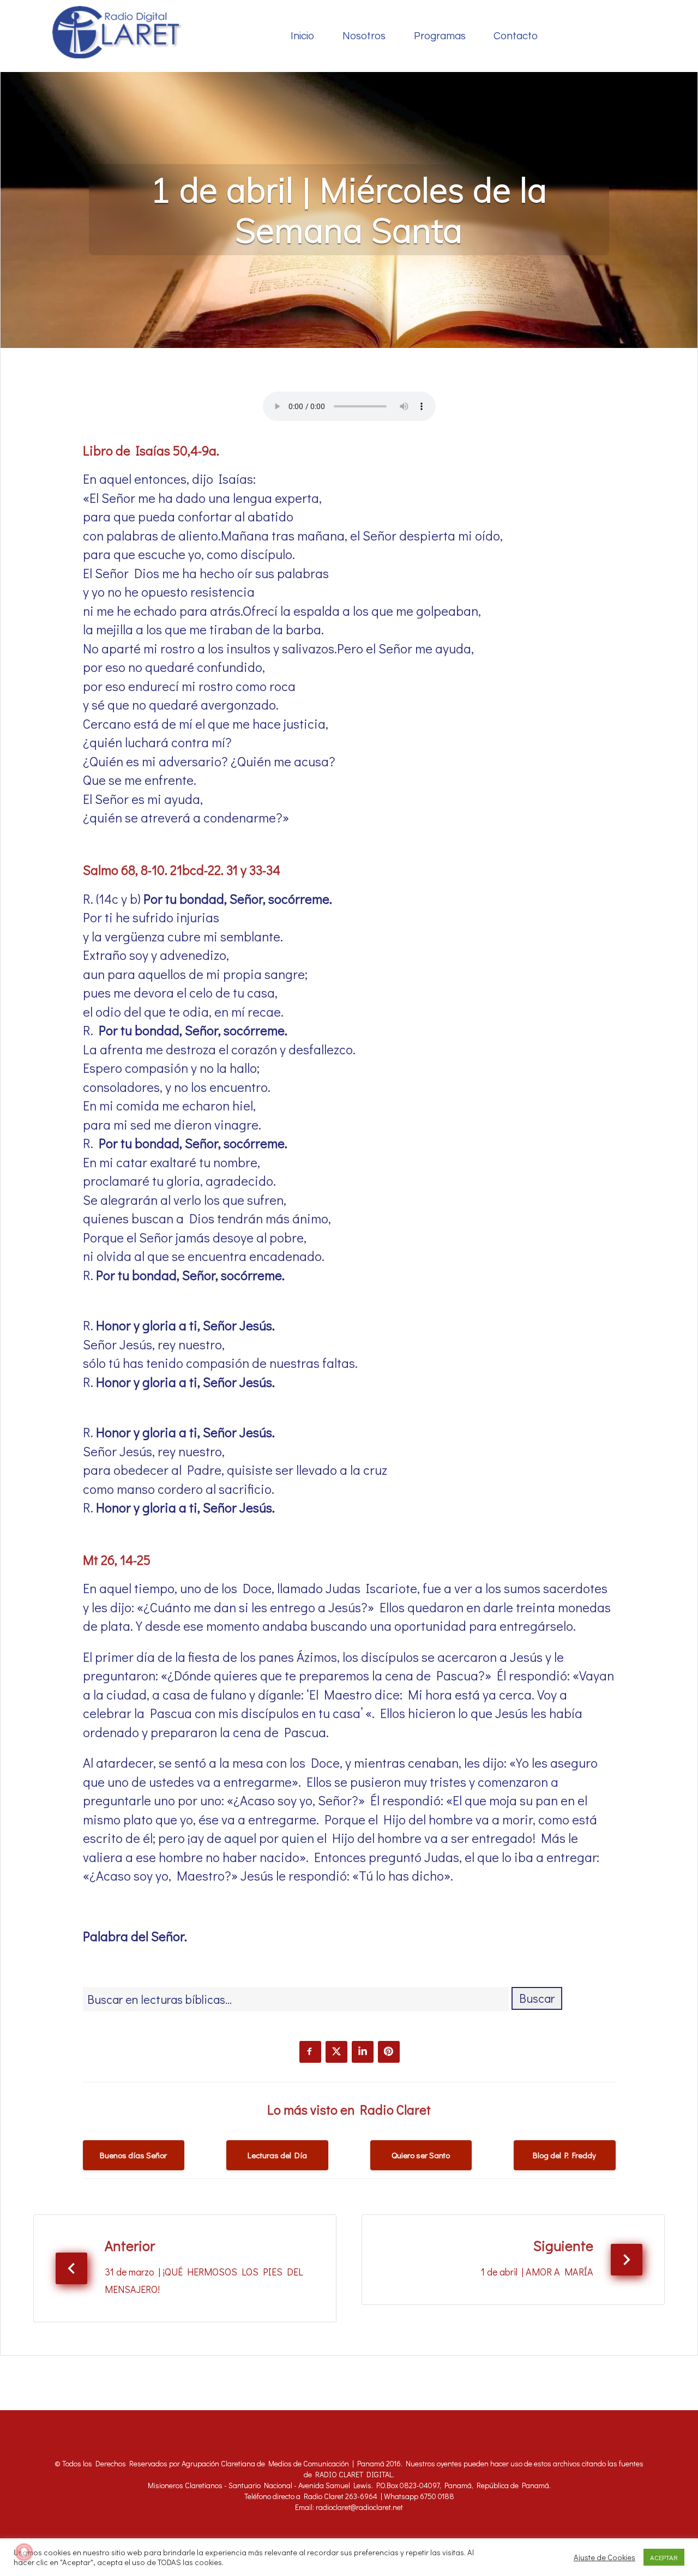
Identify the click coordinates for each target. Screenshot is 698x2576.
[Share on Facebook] (310, 2052)
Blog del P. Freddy (564, 2155)
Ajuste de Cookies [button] (604, 2557)
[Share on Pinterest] (389, 2052)
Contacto (516, 36)
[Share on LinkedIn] (363, 2052)
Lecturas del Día (277, 2155)
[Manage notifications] (24, 2552)
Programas (440, 36)
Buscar (537, 1998)
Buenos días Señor (133, 2155)
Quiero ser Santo (421, 2155)
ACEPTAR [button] (664, 2557)
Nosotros (364, 36)
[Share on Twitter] (336, 2052)
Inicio (302, 36)
